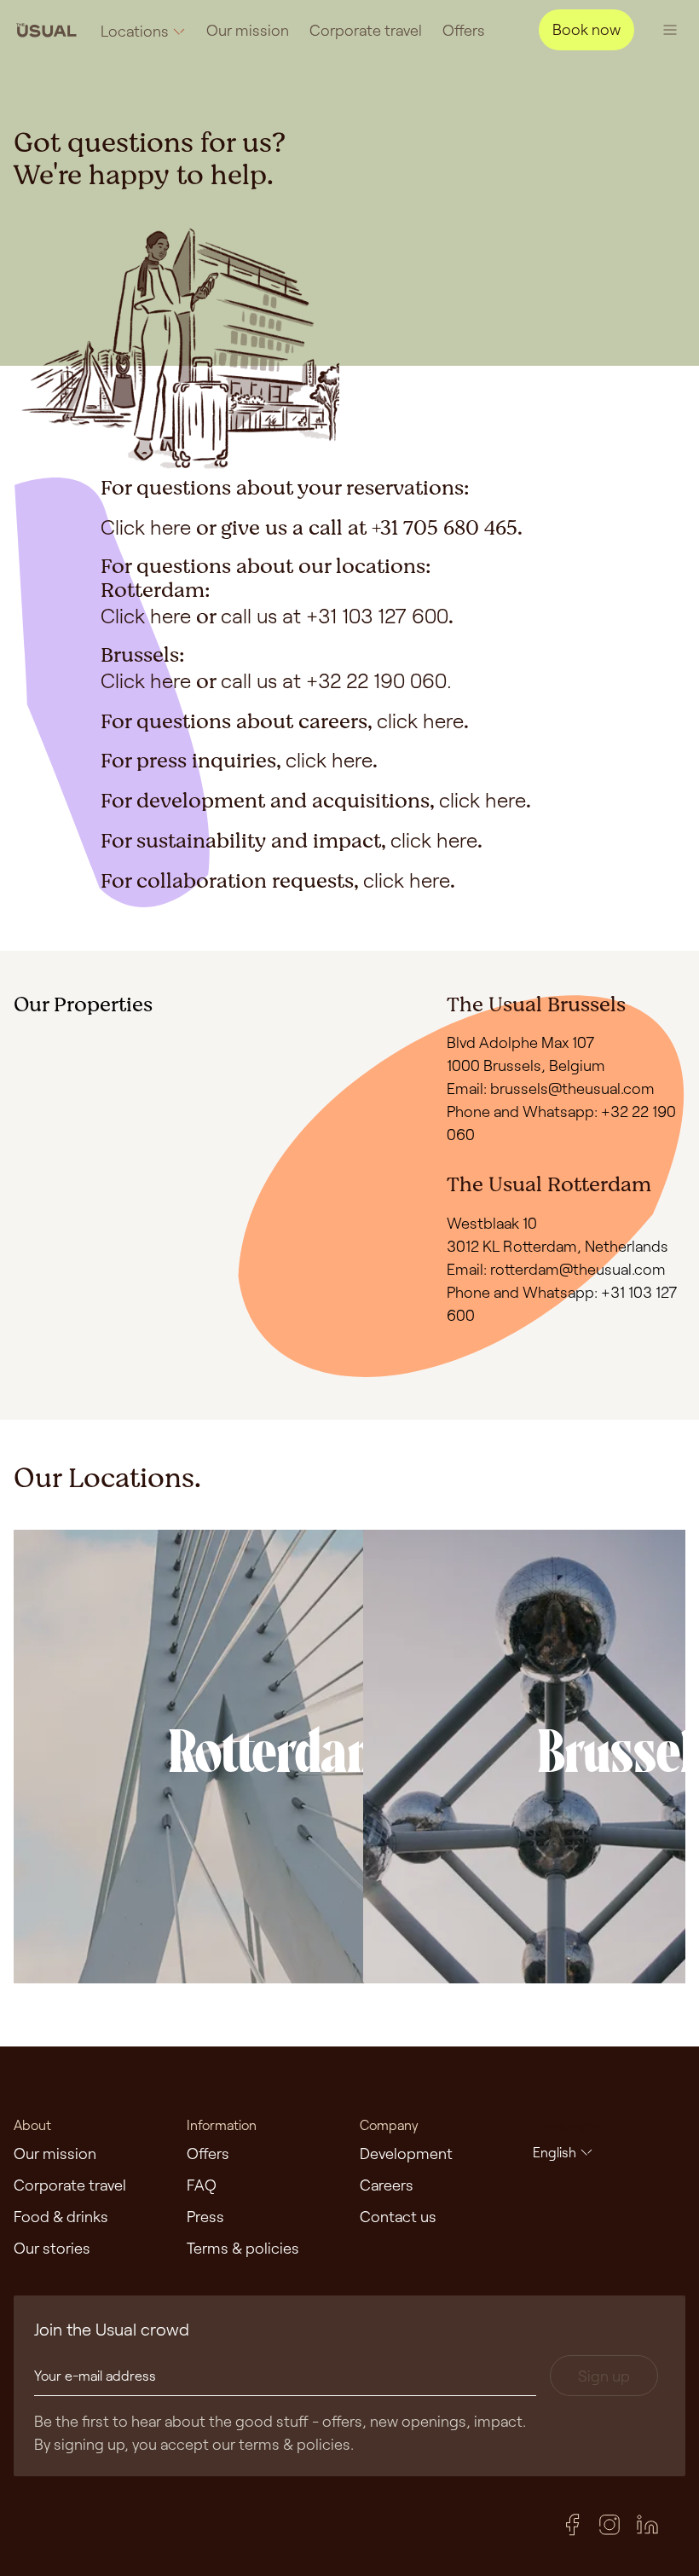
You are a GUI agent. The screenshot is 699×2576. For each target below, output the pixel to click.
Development (406, 2153)
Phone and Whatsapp (520, 1111)
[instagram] (609, 2524)
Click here (146, 527)
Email (465, 1088)
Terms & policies (243, 2248)
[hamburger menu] (670, 30)
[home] (47, 29)
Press (205, 2216)
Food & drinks (61, 2216)
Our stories (52, 2248)
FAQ (202, 2185)
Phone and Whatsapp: (524, 1292)
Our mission (248, 30)
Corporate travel (366, 30)
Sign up (604, 2376)
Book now (586, 29)
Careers (387, 2185)
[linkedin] (647, 2524)
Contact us (398, 2216)
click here (420, 720)
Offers (464, 30)
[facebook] (572, 2524)
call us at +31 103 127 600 (335, 615)
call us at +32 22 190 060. (336, 680)
